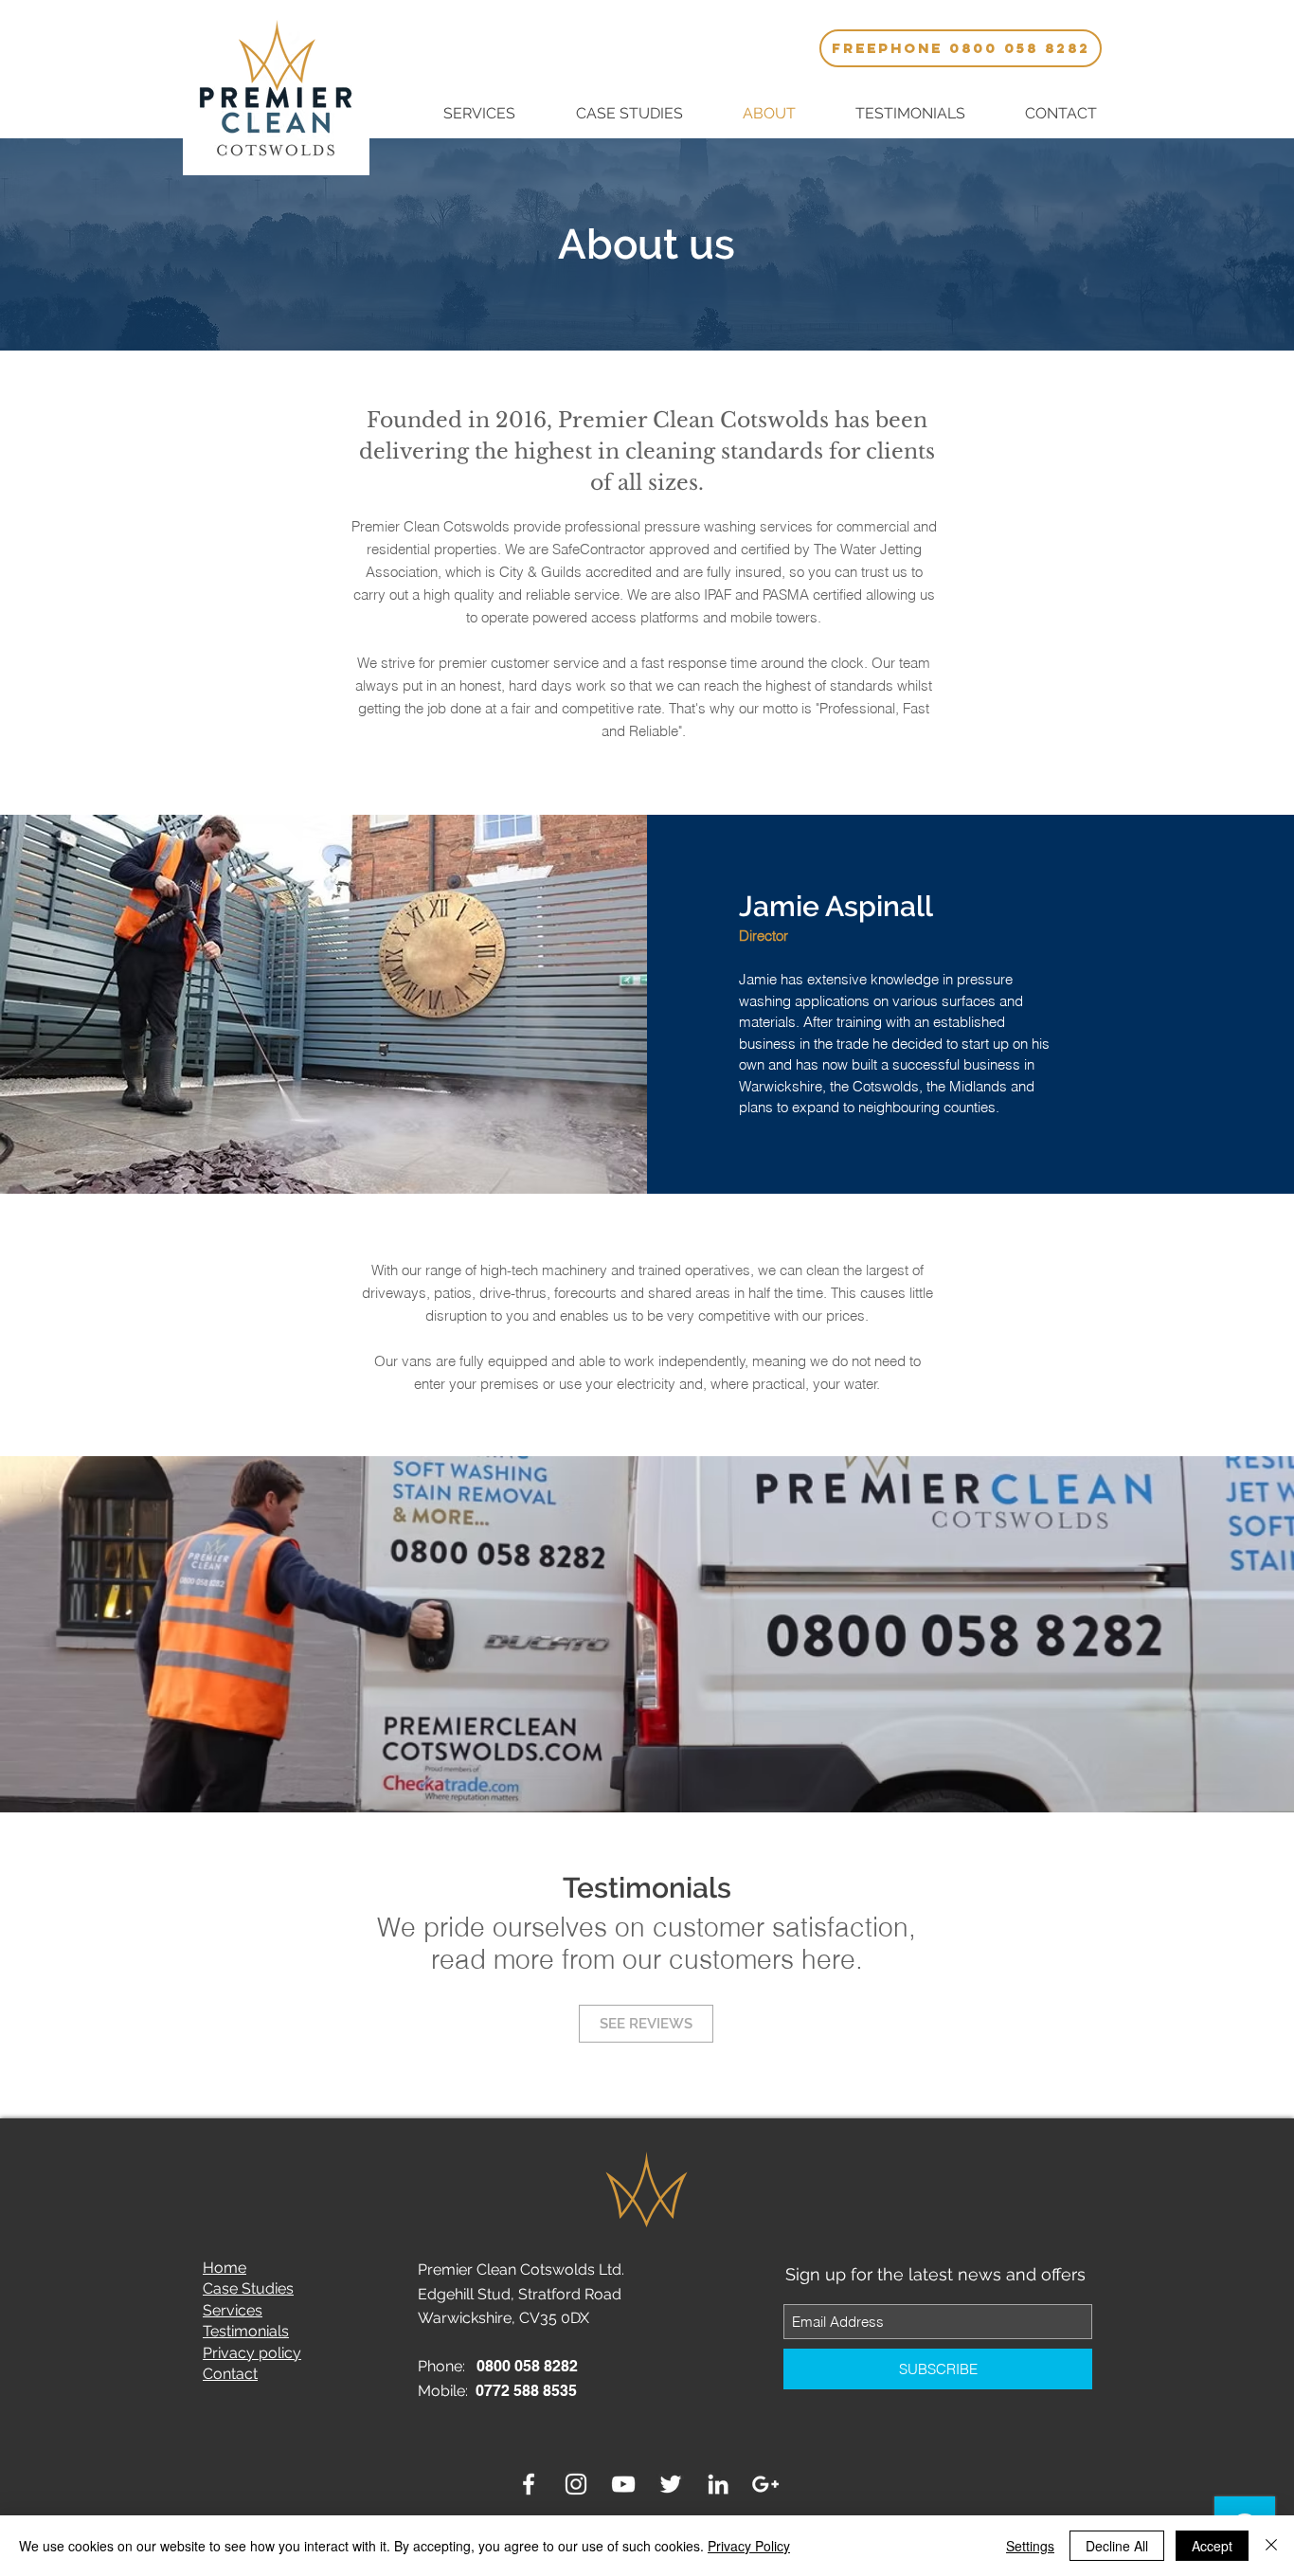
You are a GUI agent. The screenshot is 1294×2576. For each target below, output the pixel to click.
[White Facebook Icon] (529, 2484)
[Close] (1271, 2546)
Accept (1212, 2546)
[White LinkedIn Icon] (718, 2484)
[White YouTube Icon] (623, 2484)
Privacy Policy (749, 2546)
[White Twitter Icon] (671, 2484)
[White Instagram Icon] (576, 2484)
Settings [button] (1030, 2546)
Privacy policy (252, 2353)
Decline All (1117, 2546)
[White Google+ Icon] (765, 2484)
